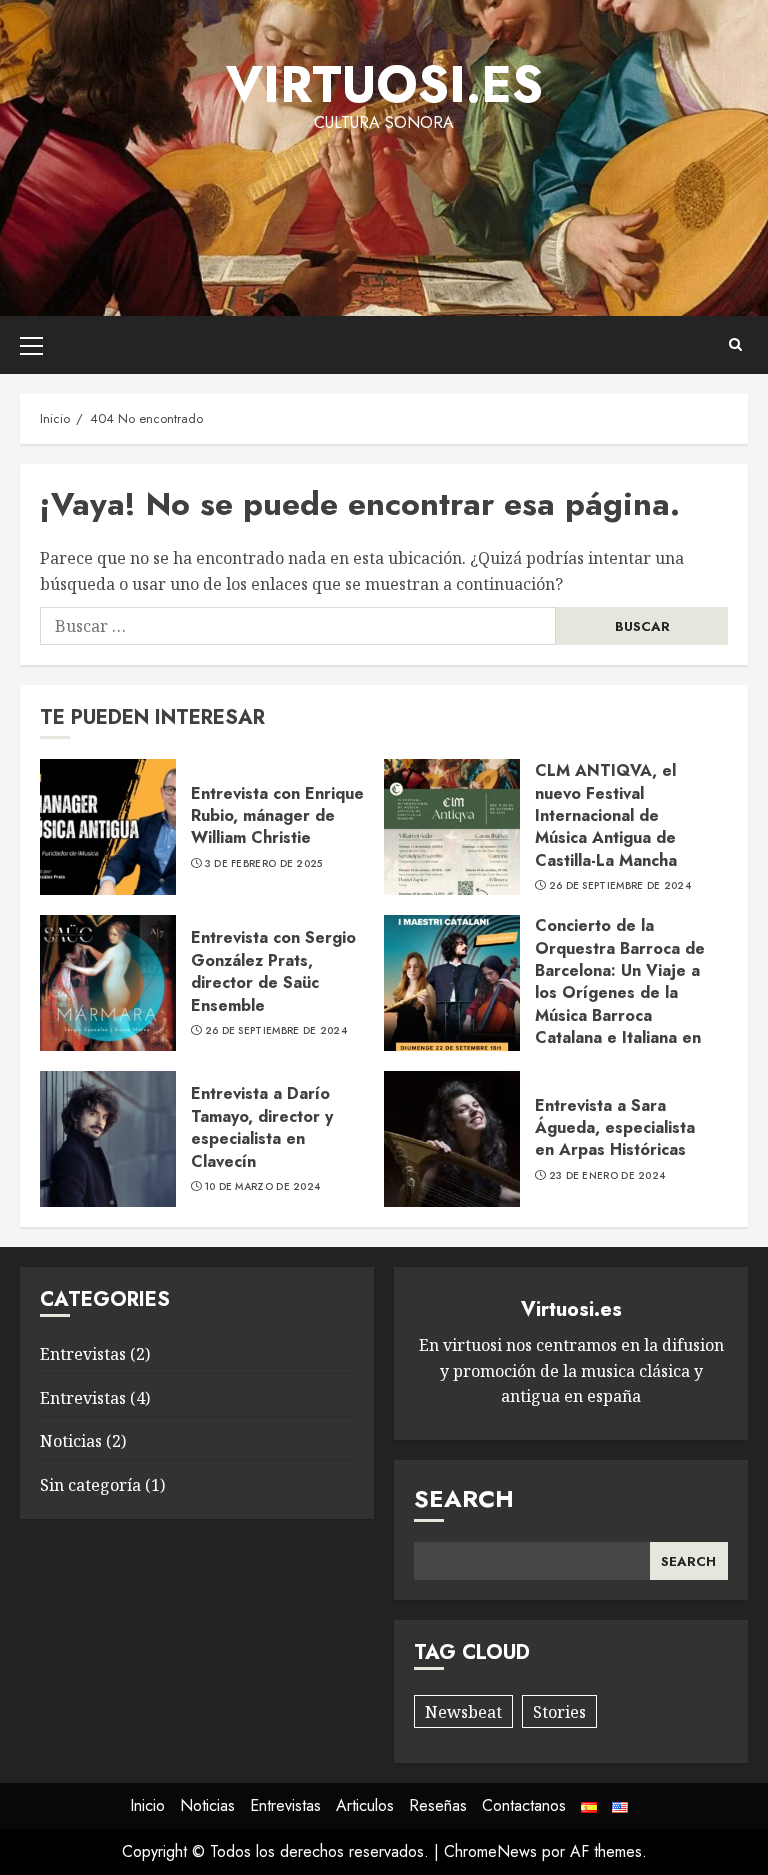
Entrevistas (83, 1354)
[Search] (735, 344)
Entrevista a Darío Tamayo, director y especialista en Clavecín (262, 1127)
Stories (559, 1712)
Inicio (147, 1805)
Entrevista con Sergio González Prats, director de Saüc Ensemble (273, 971)
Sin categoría (90, 1485)
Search (464, 1498)
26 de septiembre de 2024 (620, 886)
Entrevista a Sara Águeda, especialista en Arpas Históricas (615, 1128)
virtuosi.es (384, 84)
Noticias (71, 1441)
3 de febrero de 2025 (264, 864)
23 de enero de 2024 (607, 1176)
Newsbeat (463, 1712)
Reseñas (438, 1805)
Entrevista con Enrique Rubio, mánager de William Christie (277, 816)
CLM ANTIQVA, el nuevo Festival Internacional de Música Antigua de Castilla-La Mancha (606, 815)
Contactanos (524, 1805)
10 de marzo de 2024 (263, 1187)
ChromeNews (490, 1851)
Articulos (365, 1805)
